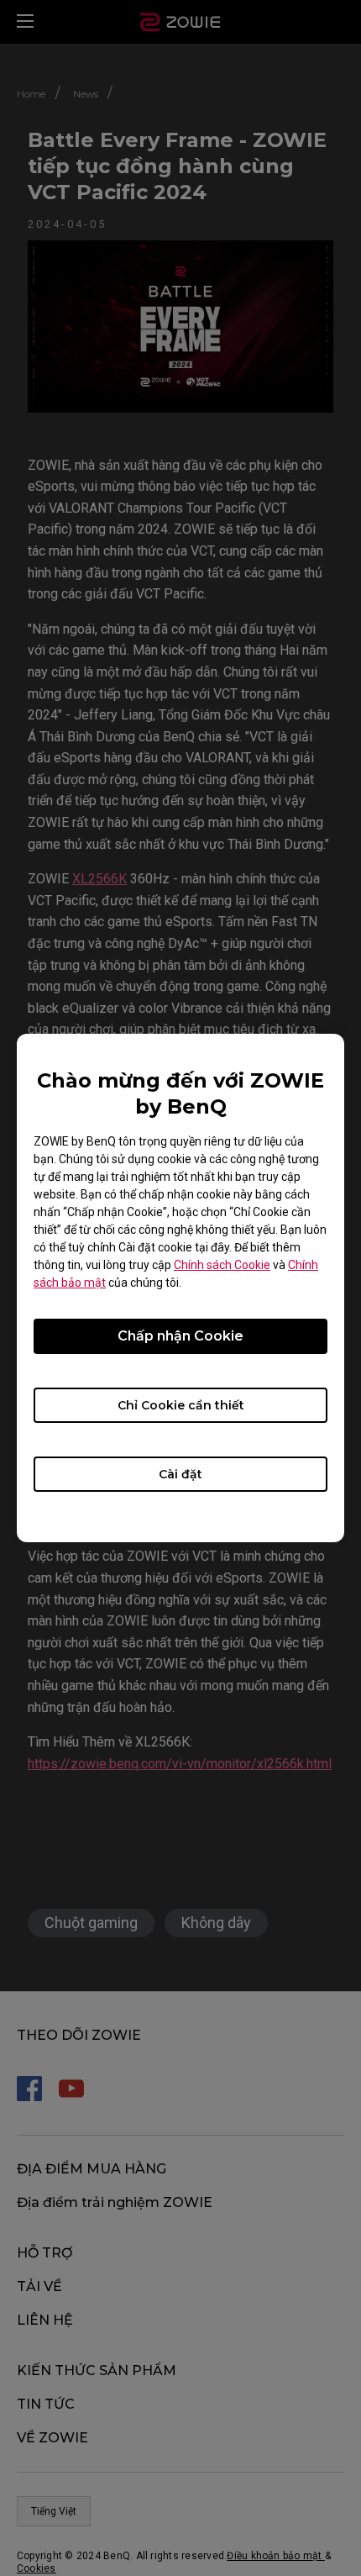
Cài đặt (180, 1474)
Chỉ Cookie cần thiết (181, 1405)
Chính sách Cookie (222, 1265)
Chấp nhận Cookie (180, 1336)
